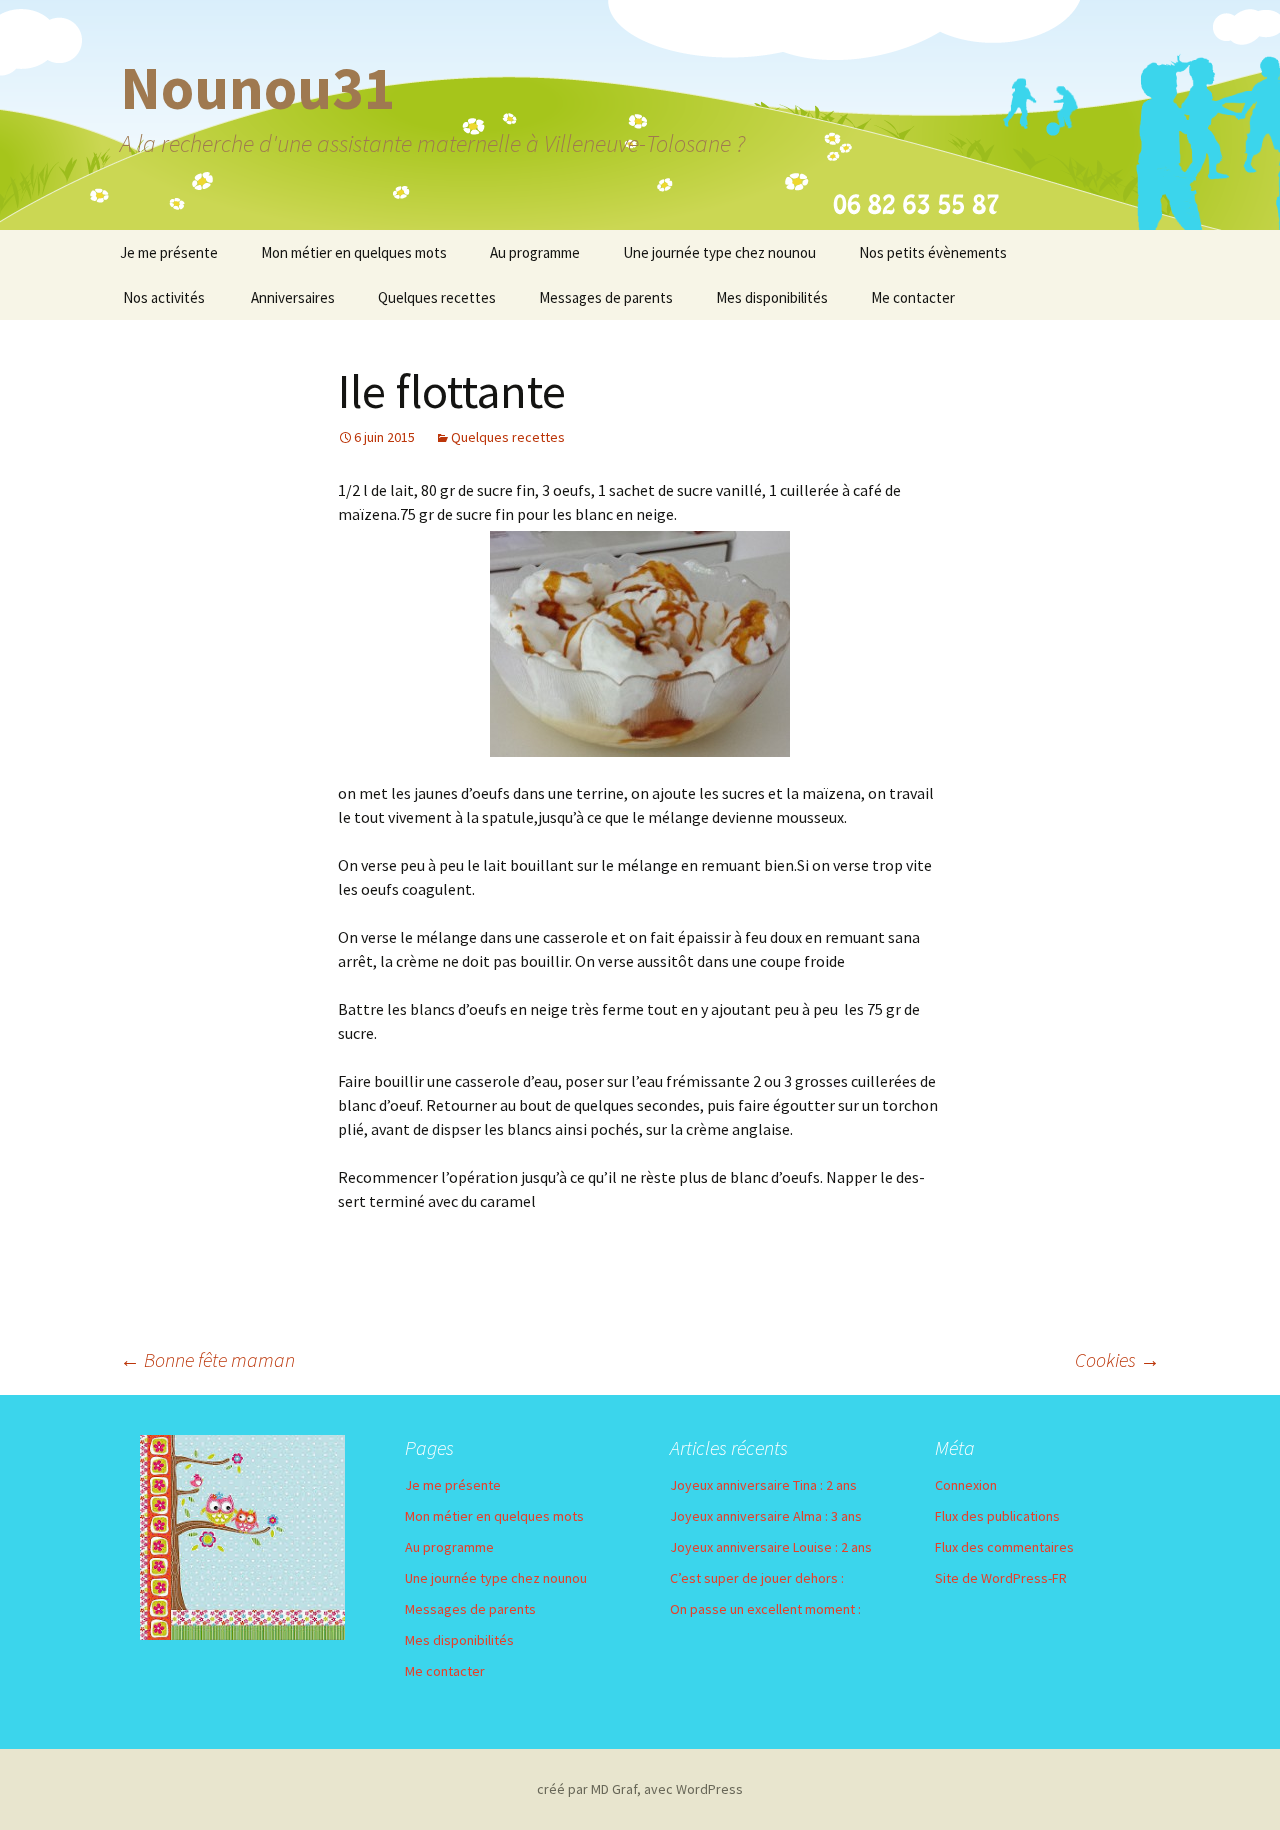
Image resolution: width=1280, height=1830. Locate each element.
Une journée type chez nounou (719, 252)
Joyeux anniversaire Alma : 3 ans (766, 1516)
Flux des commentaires (1004, 1547)
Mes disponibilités (772, 297)
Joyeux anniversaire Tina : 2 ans (763, 1485)
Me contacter (913, 297)
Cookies (1117, 1359)
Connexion (966, 1485)
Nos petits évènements (933, 252)
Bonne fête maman (207, 1359)
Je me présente (169, 252)
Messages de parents (606, 297)
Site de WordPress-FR (1001, 1578)
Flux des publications (997, 1516)
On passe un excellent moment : (765, 1609)
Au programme (535, 252)
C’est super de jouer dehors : (757, 1578)
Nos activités (164, 297)
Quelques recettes (437, 297)
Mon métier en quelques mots (354, 252)
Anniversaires (293, 297)
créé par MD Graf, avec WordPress (640, 1789)
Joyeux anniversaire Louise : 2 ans (771, 1547)
